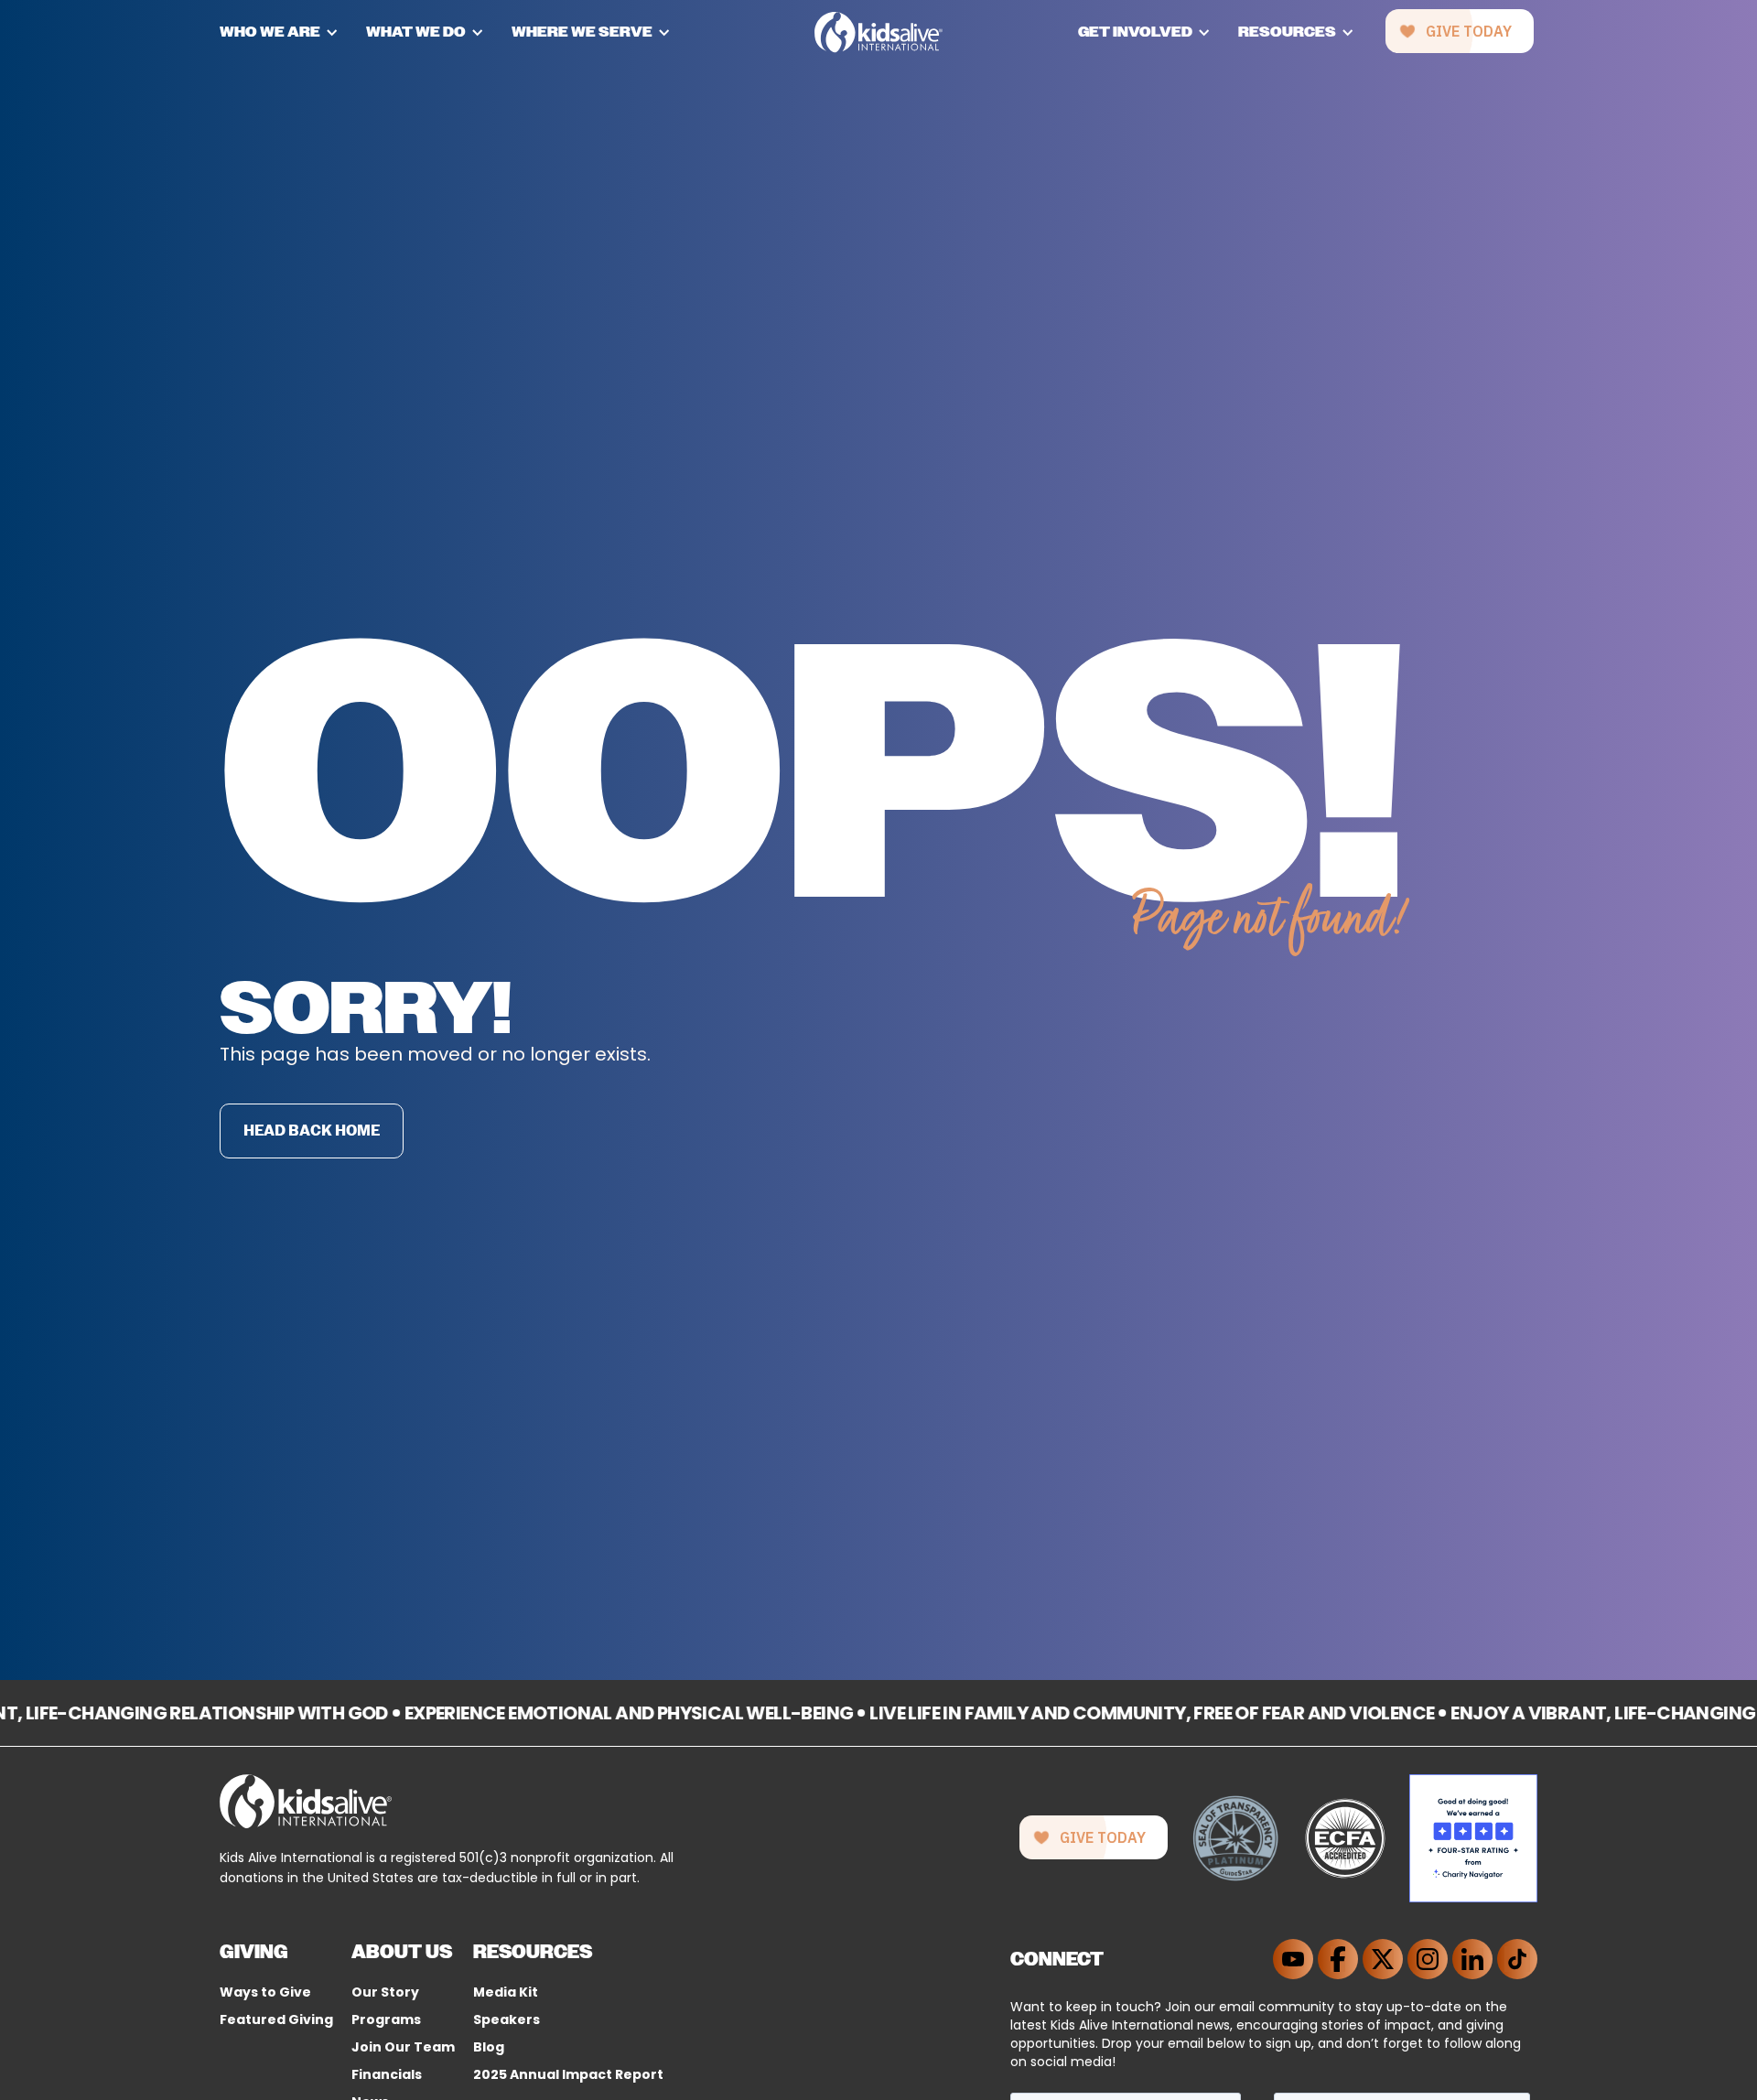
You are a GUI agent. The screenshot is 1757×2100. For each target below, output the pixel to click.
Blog (489, 2047)
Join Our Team (403, 2047)
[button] (293, 32)
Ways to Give (265, 1992)
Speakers (507, 2019)
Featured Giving (276, 2019)
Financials (387, 2074)
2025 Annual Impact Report (568, 2074)
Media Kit (506, 1992)
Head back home (312, 1131)
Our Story (385, 1992)
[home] (879, 32)
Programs (386, 2019)
